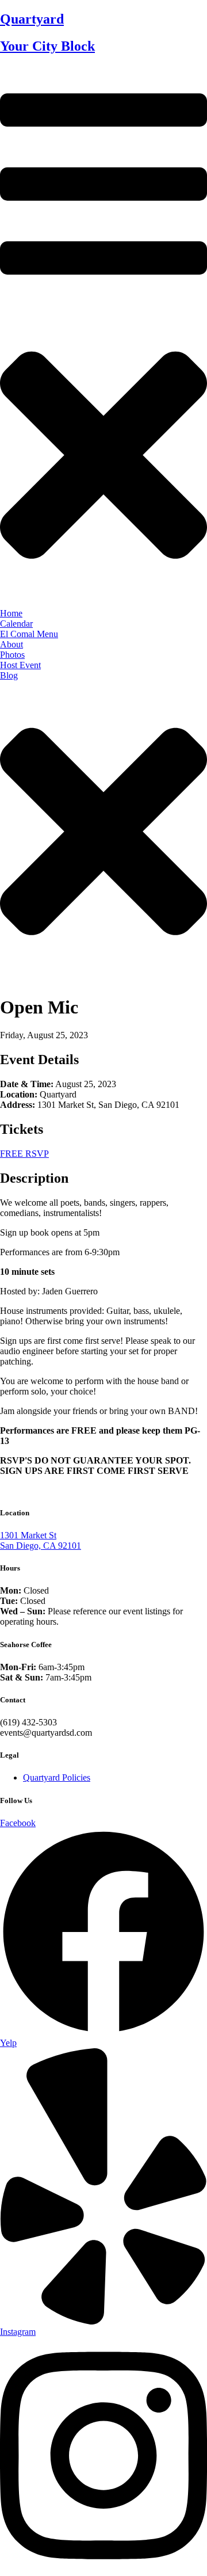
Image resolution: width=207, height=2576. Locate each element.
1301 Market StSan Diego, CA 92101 (41, 1540)
